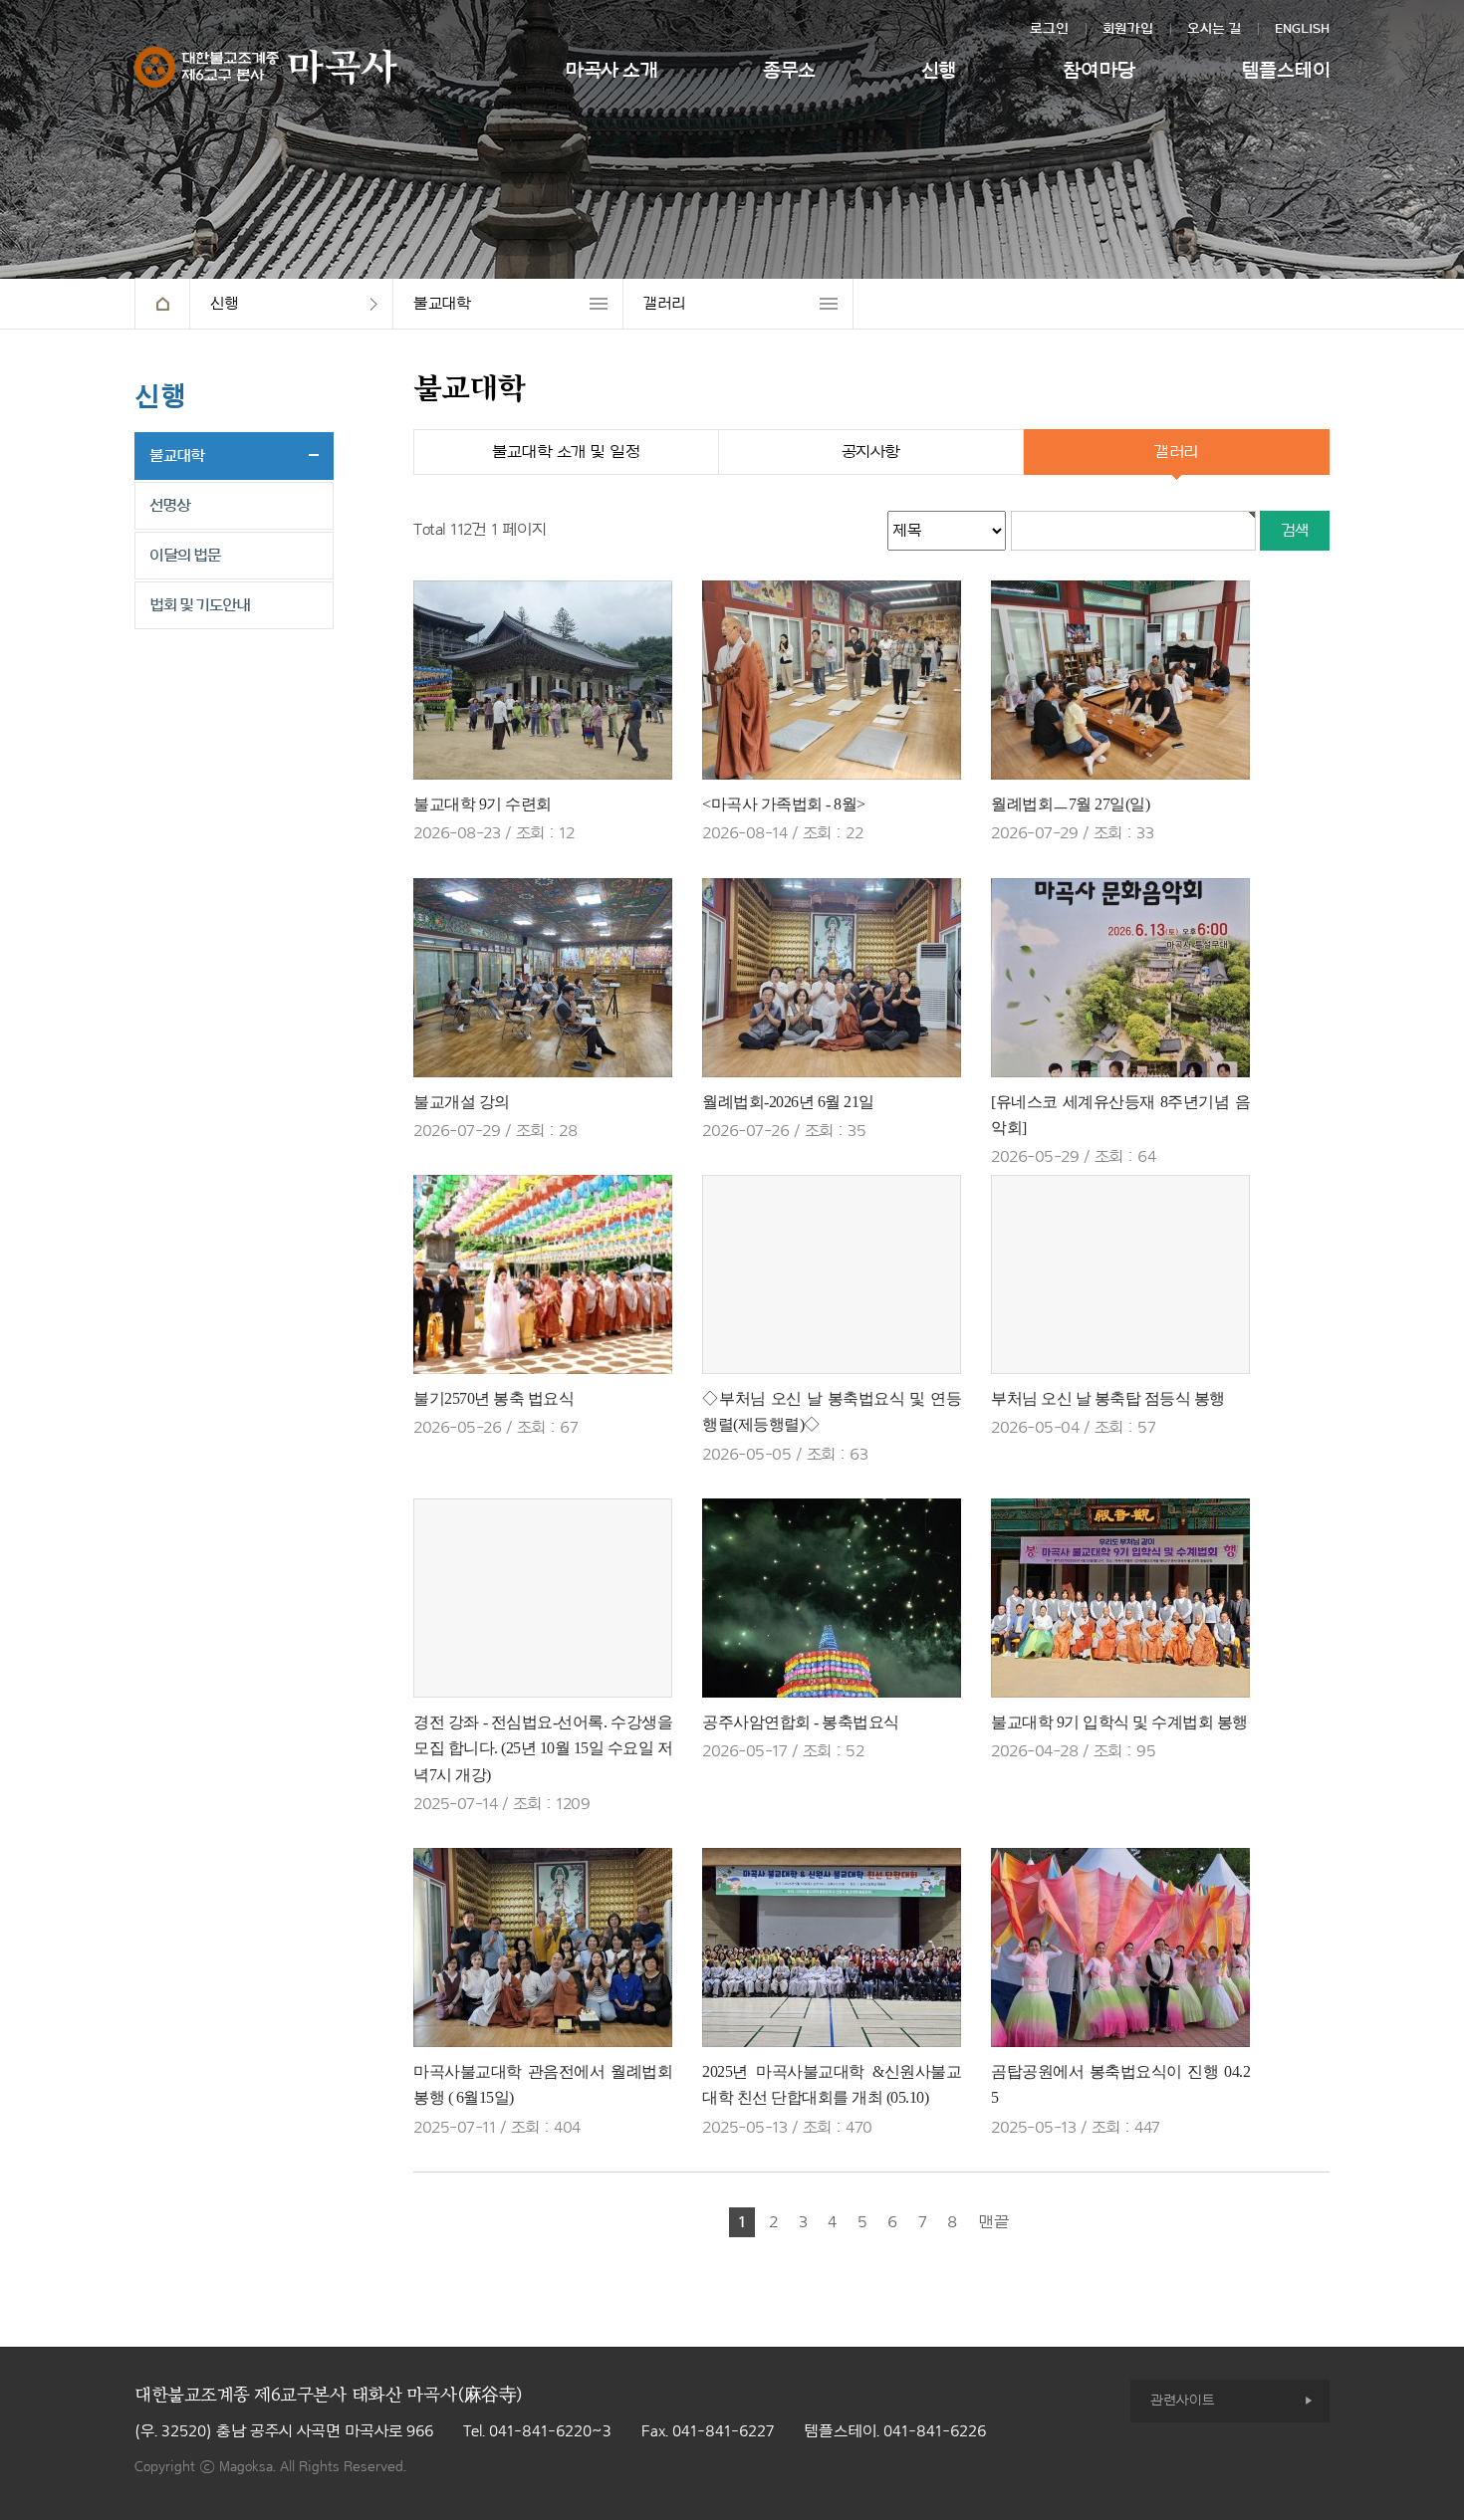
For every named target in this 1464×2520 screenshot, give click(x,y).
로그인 (1049, 29)
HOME (162, 304)
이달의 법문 (185, 556)
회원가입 (1128, 29)
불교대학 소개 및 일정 (566, 452)
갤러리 (664, 304)
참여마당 (1099, 71)
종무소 (789, 71)
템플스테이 (1286, 71)
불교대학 (442, 304)
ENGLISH (1302, 29)
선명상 (170, 506)
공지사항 (871, 452)
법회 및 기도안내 (200, 605)
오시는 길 (1214, 29)
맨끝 (993, 2222)
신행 (939, 71)
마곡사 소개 (611, 71)
